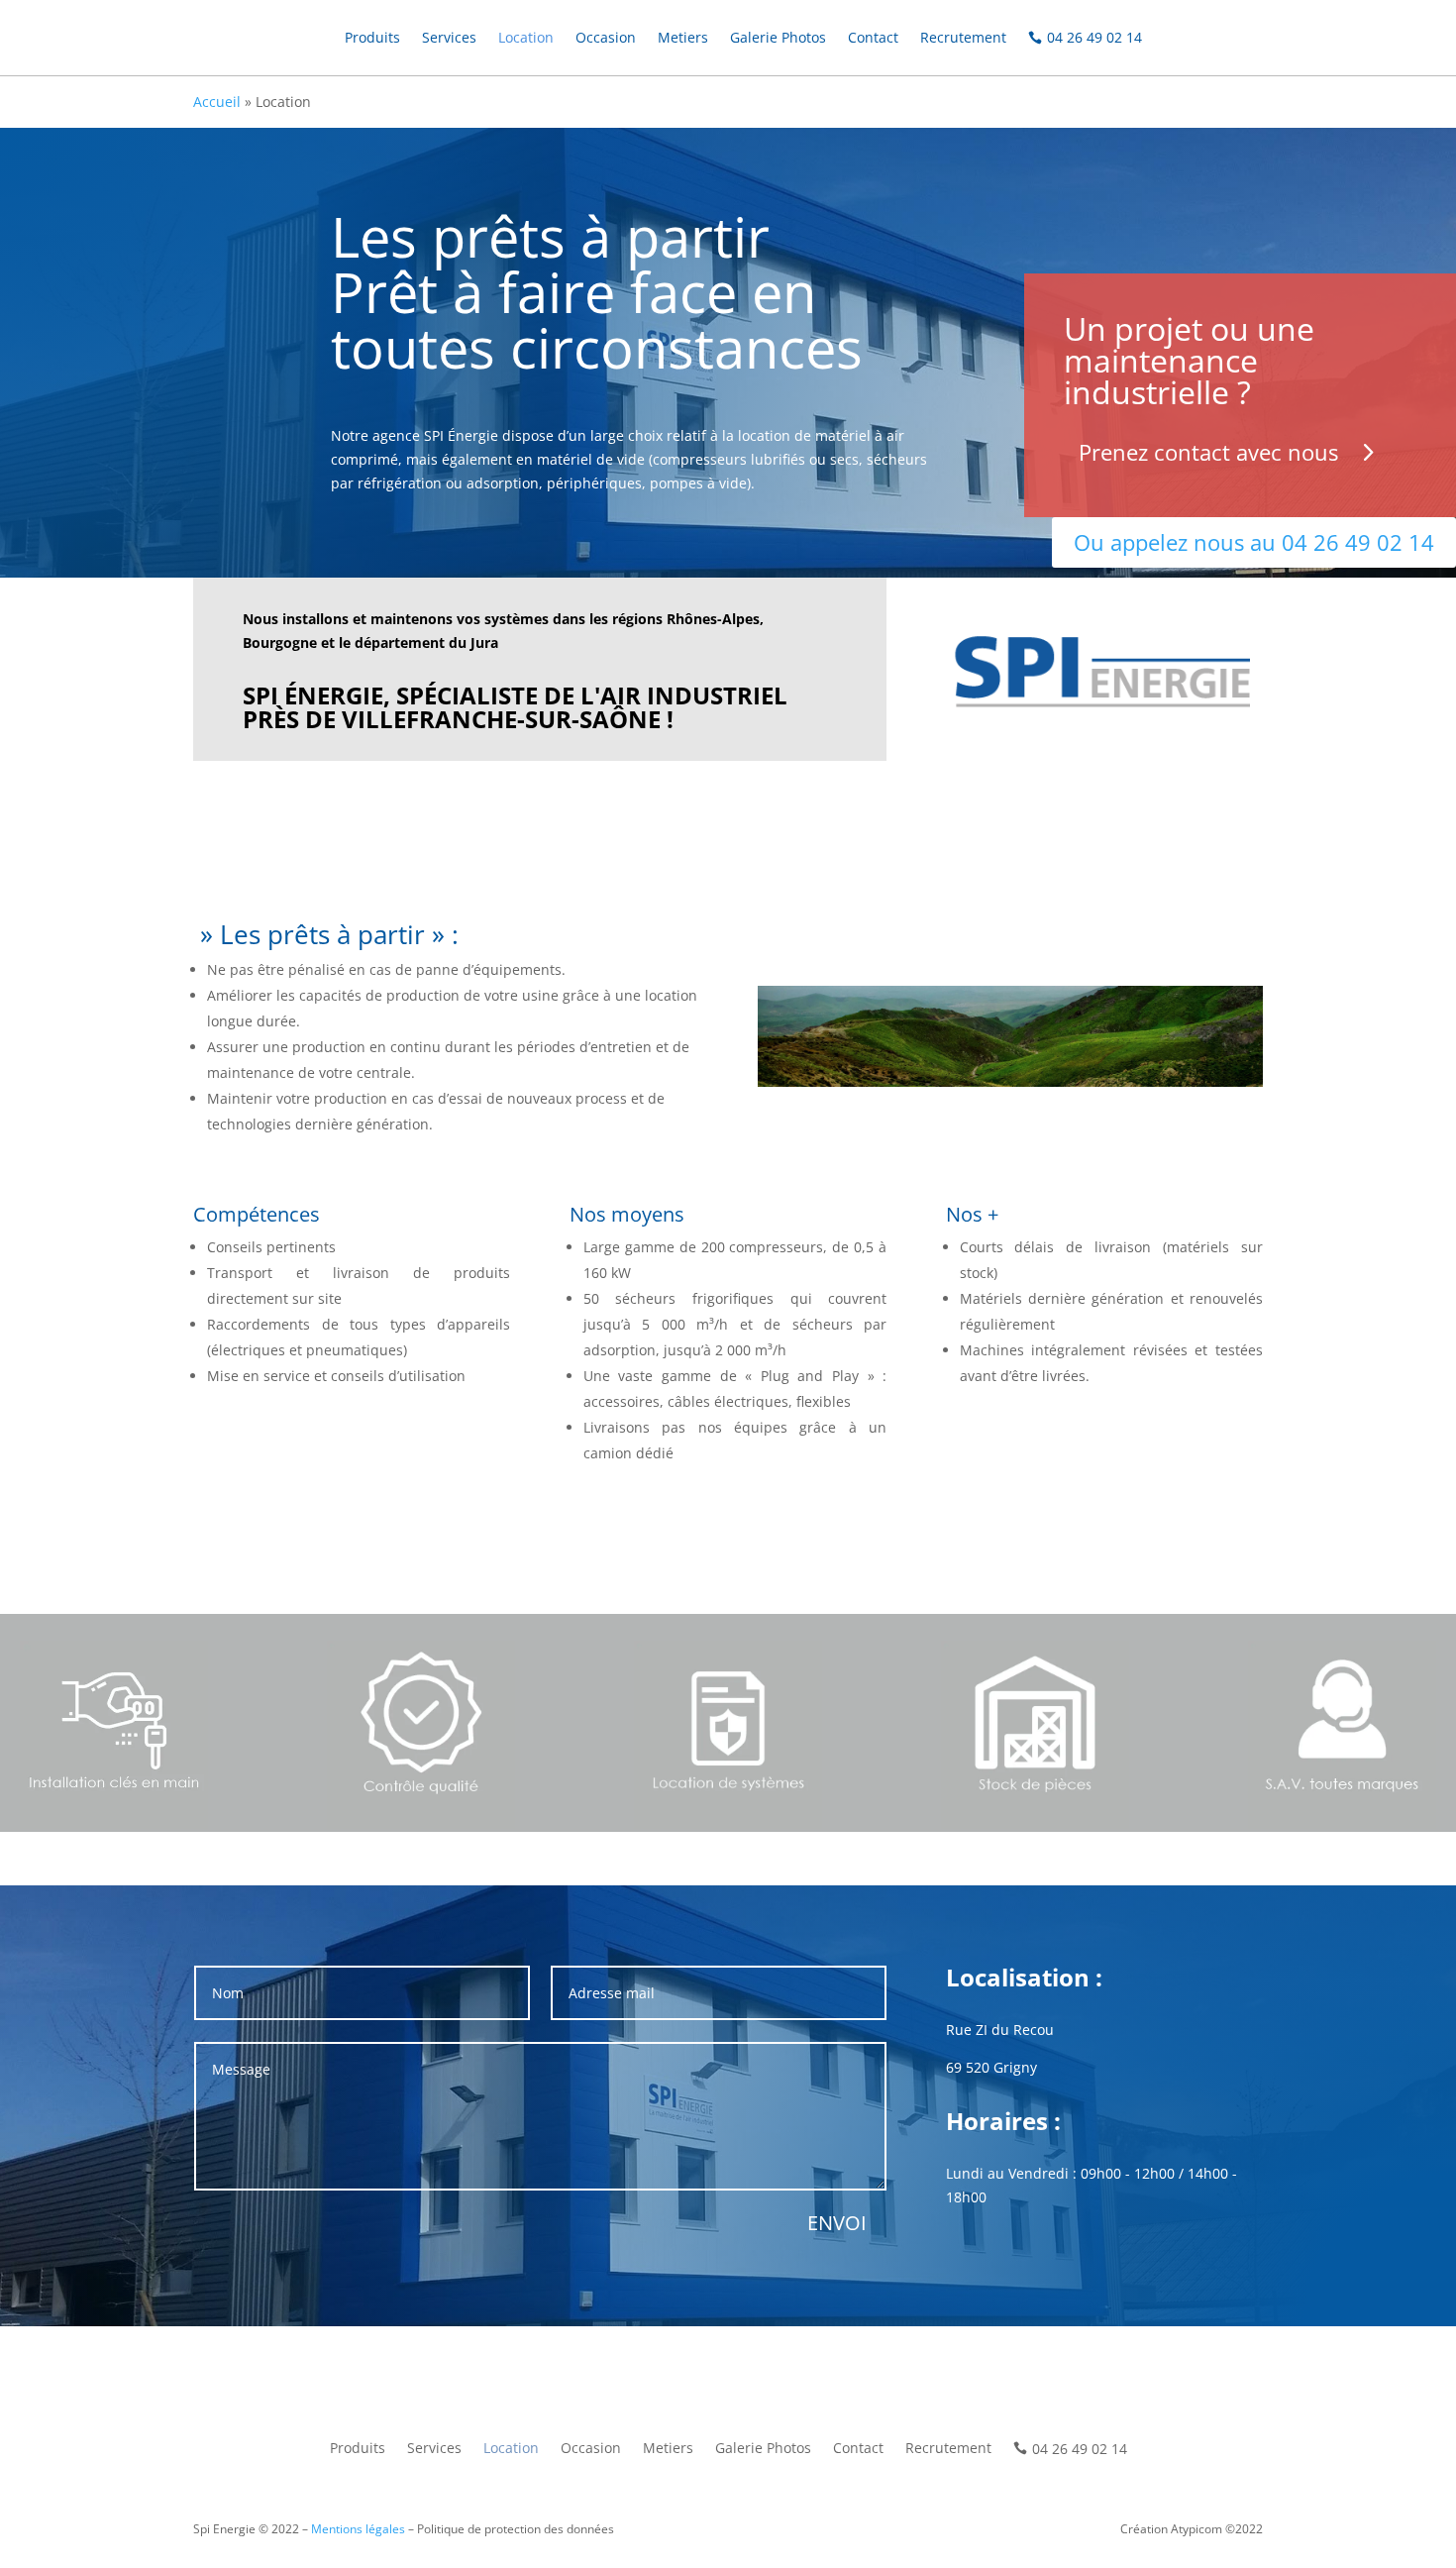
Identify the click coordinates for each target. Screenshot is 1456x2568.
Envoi (837, 2223)
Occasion (606, 37)
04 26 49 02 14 (1094, 37)
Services (449, 37)
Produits (372, 37)
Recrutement (963, 37)
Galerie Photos (778, 37)
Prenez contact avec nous (1208, 452)
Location (526, 37)
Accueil (217, 102)
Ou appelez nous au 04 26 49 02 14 (1254, 542)
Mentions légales (358, 2529)
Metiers (683, 37)
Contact (873, 37)
